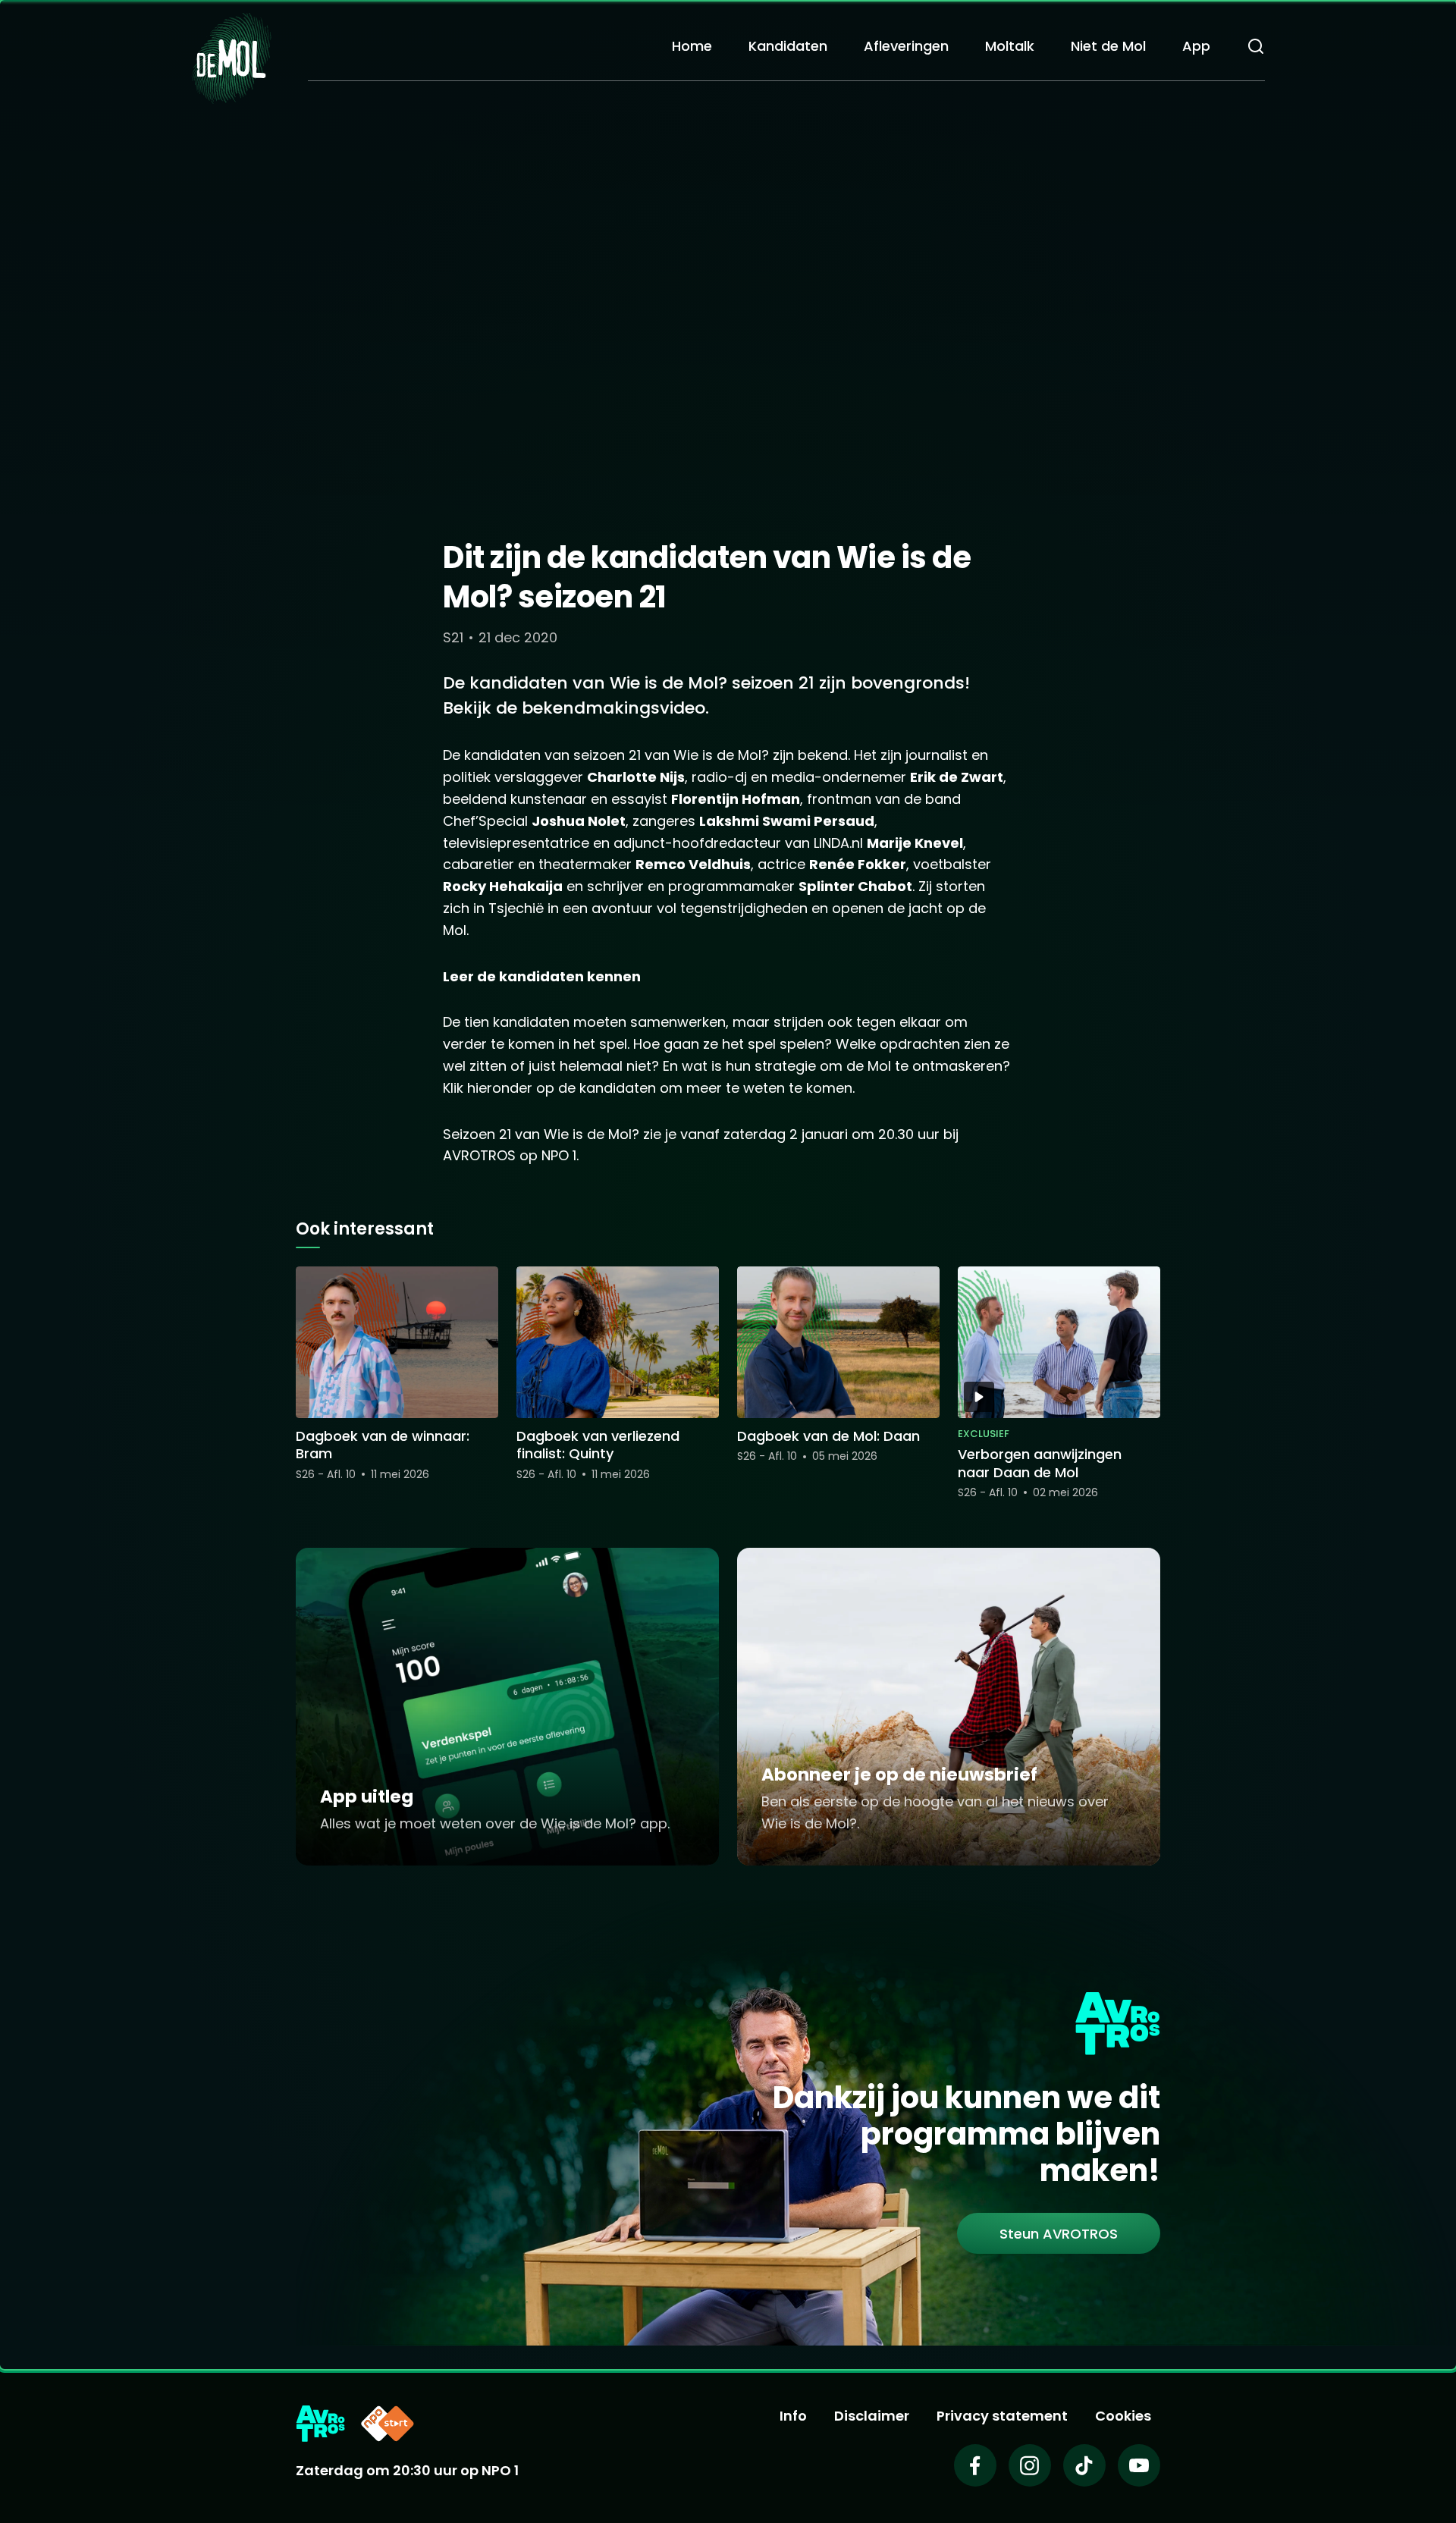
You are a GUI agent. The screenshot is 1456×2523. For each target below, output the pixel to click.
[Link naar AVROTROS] (320, 2424)
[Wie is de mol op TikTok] (1084, 2465)
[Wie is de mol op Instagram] (1030, 2465)
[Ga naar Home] (231, 57)
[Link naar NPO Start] (388, 2424)
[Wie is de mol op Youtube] (1139, 2465)
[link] (1059, 2233)
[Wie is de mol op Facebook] (975, 2465)
